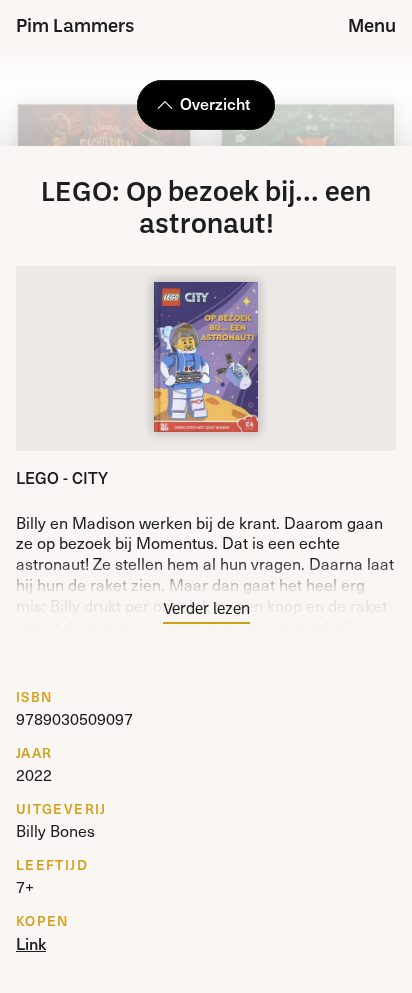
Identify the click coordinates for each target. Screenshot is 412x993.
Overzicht (215, 103)
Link (31, 943)
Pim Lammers (75, 27)
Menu (372, 27)
